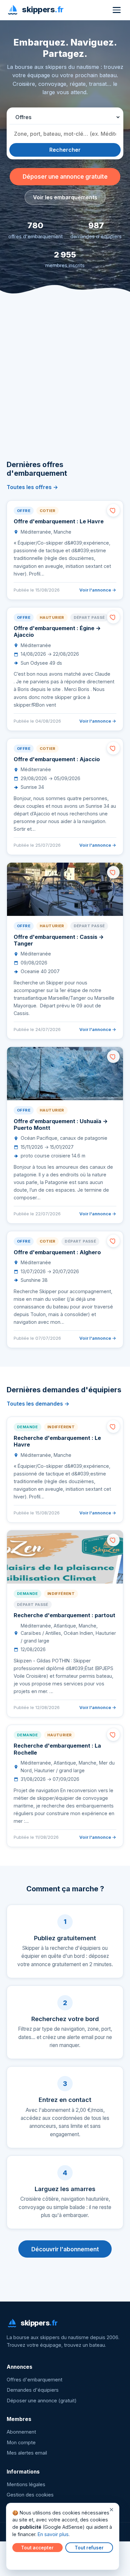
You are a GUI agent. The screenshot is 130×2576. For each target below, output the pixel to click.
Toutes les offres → (32, 487)
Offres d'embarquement (34, 2380)
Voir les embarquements (65, 197)
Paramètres (27, 2560)
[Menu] (117, 10)
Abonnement (21, 2432)
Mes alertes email (27, 2453)
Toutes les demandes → (38, 1404)
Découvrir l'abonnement (65, 2249)
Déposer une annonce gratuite (65, 176)
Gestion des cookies (30, 2495)
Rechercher (65, 150)
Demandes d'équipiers (33, 2390)
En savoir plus (53, 2534)
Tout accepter (37, 2548)
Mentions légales (26, 2485)
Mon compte (21, 2443)
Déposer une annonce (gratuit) (42, 2401)
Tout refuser (89, 2548)
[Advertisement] (65, 387)
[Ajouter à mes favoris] (113, 510)
